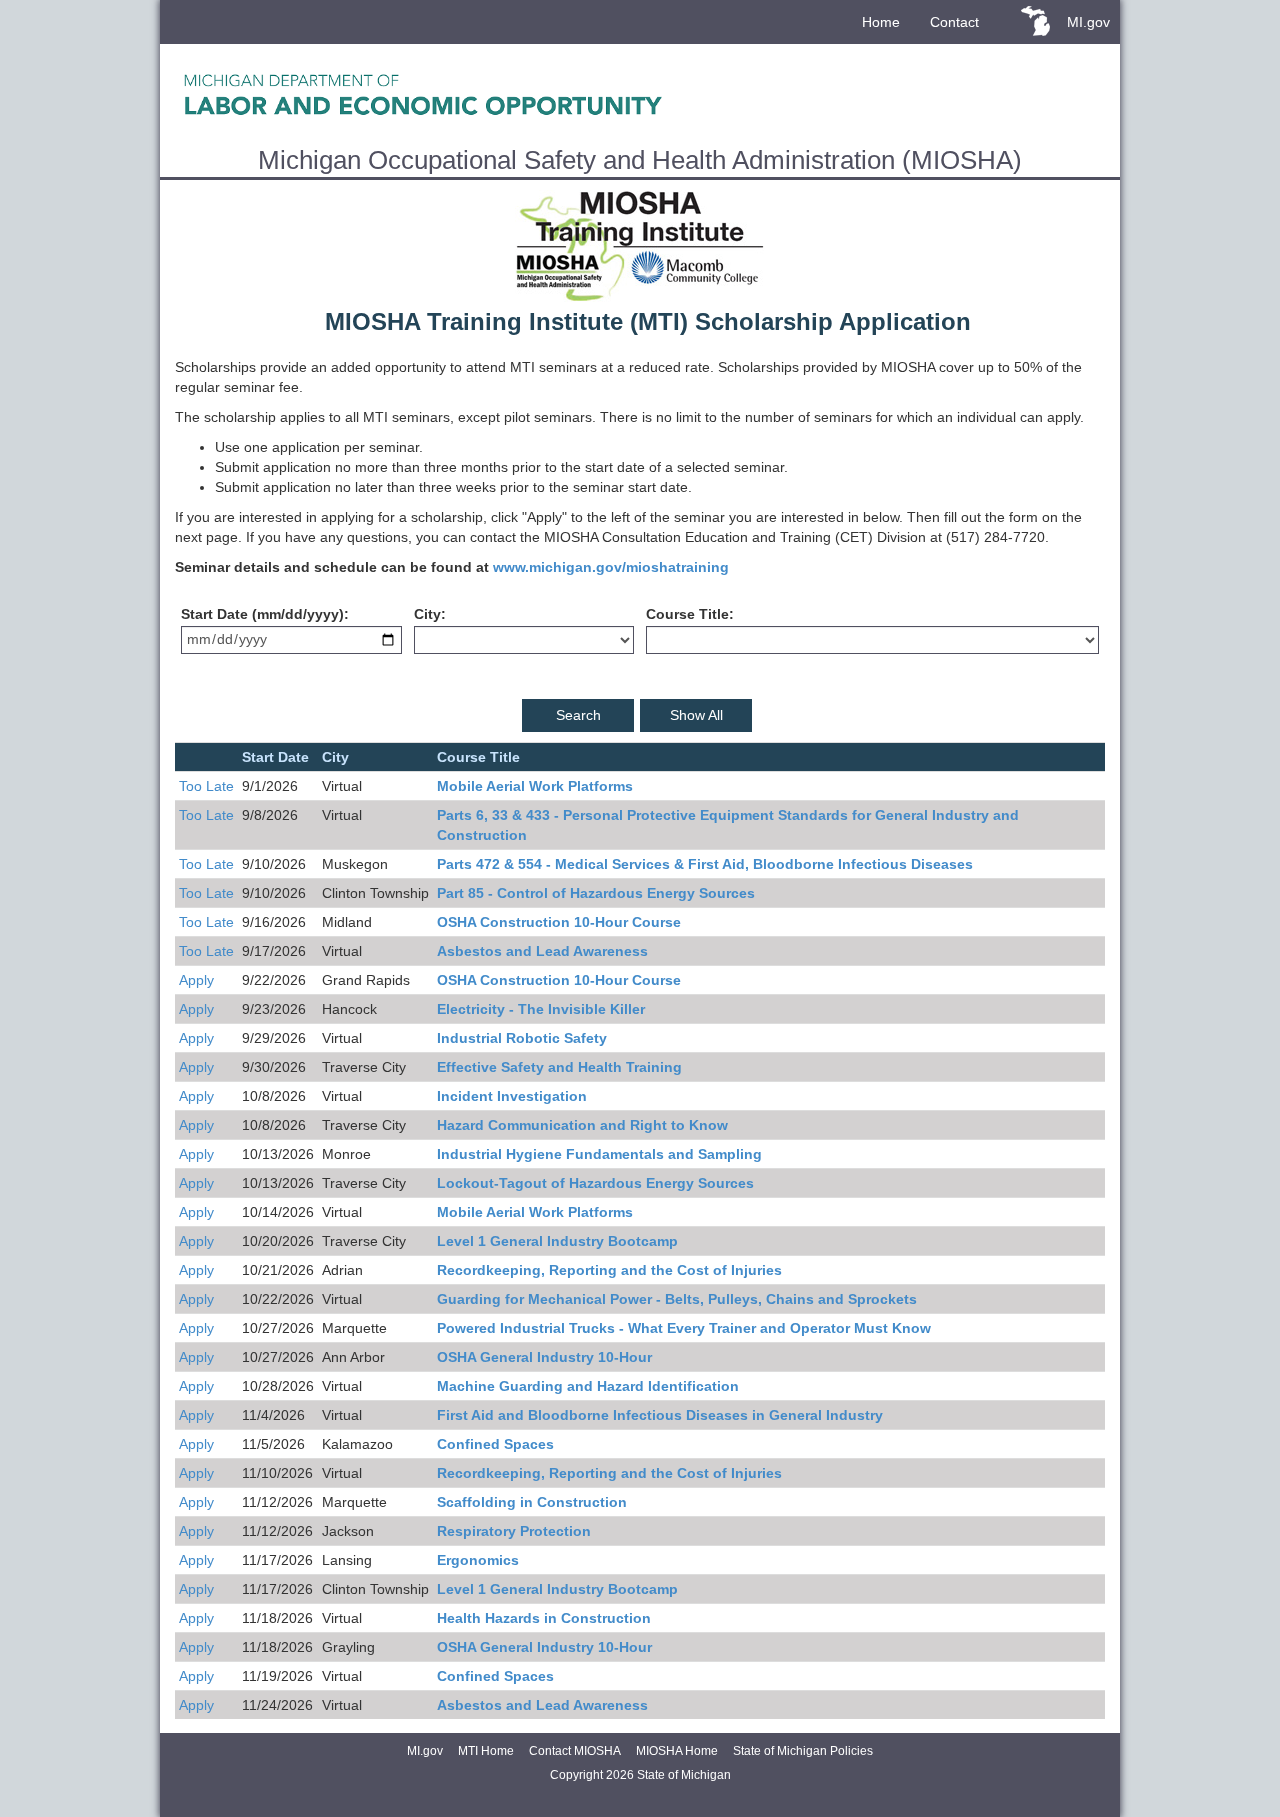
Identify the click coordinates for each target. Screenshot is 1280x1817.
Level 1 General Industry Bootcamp (557, 1241)
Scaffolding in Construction (532, 1502)
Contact (954, 22)
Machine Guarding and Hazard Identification (588, 1386)
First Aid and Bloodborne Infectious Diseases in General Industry (660, 1415)
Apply (196, 980)
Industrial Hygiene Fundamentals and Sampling (599, 1154)
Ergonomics (478, 1560)
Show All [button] (696, 715)
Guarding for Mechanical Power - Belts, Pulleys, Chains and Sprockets (677, 1299)
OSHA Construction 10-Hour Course (559, 922)
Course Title (687, 614)
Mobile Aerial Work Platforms (535, 786)
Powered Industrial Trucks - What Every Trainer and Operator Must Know (684, 1328)
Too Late (206, 786)
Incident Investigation (512, 1096)
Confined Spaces (495, 1444)
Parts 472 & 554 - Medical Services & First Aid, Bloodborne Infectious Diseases (705, 864)
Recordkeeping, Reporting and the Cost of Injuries (609, 1270)
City (427, 614)
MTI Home (486, 1751)
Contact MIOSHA (575, 1751)
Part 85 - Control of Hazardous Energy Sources (596, 893)
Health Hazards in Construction (544, 1618)
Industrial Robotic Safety (522, 1038)
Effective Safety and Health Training (559, 1067)
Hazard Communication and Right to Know (582, 1125)
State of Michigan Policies (803, 1751)
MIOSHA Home (677, 1751)
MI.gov (1088, 22)
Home (881, 22)
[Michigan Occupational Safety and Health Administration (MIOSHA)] (640, 94)
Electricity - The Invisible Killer (541, 1009)
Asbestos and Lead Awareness (542, 951)
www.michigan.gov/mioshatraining (611, 567)
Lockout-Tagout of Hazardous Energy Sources (595, 1183)
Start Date (214, 614)
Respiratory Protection (514, 1531)
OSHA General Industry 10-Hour (544, 1357)
